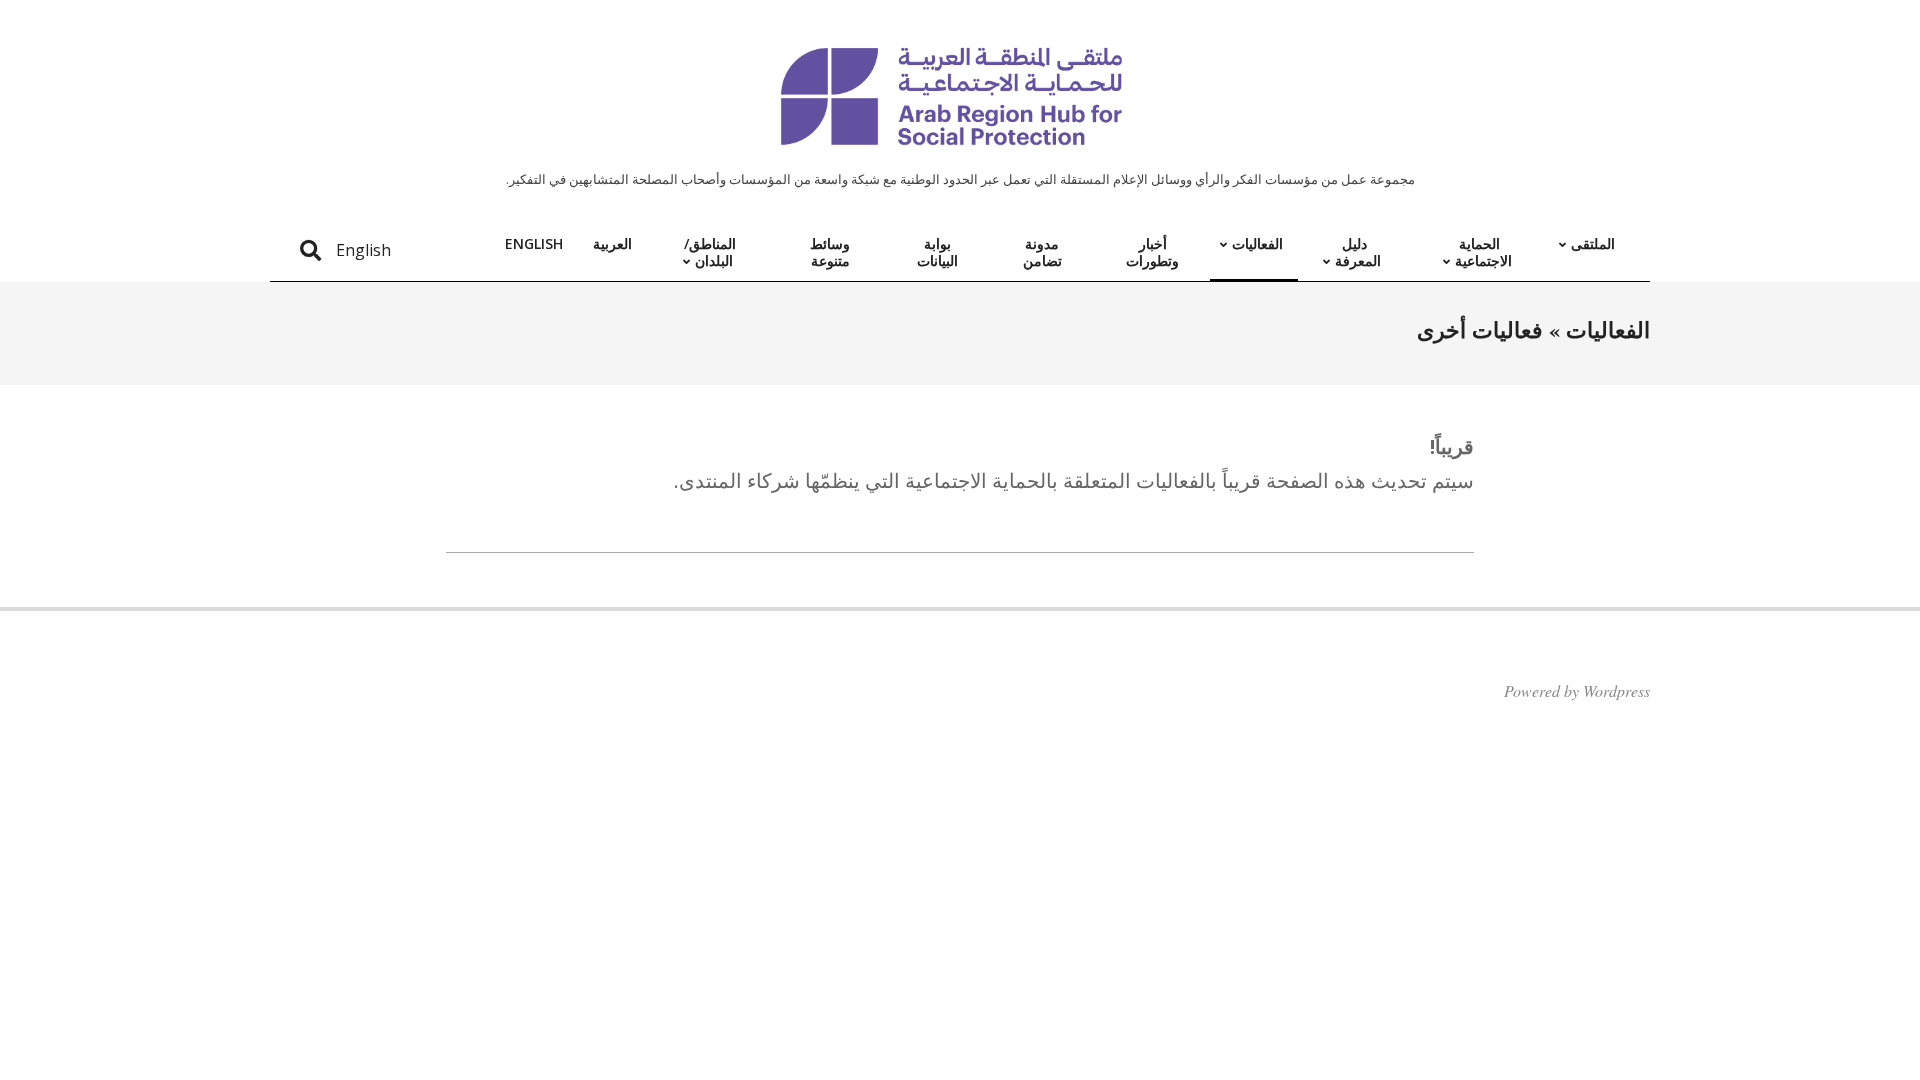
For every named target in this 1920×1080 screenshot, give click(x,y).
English (363, 250)
